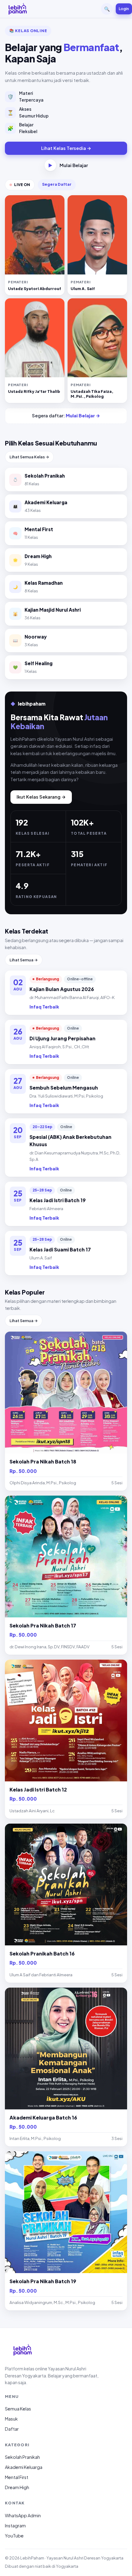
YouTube (14, 2536)
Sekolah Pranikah (22, 2457)
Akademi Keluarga (24, 2467)
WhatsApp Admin (23, 2515)
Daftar (12, 2429)
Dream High (17, 2487)
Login (124, 9)
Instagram (15, 2526)
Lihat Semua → (24, 960)
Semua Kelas (18, 2409)
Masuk (11, 2419)
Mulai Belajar (68, 165)
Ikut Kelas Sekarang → (41, 797)
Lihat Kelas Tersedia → (66, 148)
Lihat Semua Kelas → (29, 457)
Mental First (17, 2477)
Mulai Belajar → (83, 416)
